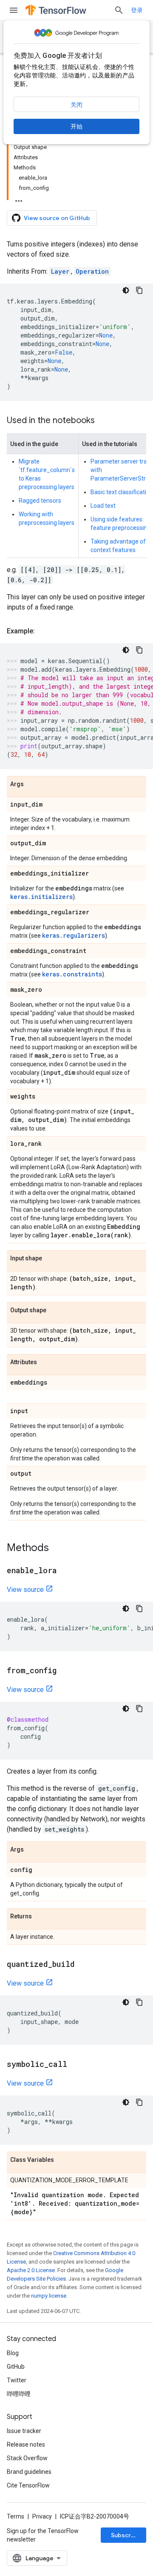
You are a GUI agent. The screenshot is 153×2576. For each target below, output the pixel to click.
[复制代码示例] (139, 290)
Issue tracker (24, 2431)
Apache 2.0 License (31, 2270)
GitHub (16, 2367)
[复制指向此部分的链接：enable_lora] (65, 1571)
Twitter (17, 2380)
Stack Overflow (27, 2458)
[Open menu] (14, 10)
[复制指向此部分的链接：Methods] (57, 1548)
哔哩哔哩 (19, 2394)
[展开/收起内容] (19, 198)
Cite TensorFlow (28, 2485)
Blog (13, 2353)
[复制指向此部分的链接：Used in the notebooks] (103, 421)
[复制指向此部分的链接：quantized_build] (83, 1965)
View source (25, 1590)
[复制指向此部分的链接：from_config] (65, 1671)
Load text (103, 506)
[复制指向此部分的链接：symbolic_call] (76, 2065)
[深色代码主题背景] (126, 290)
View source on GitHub (57, 218)
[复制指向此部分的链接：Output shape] (55, 1311)
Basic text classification (122, 492)
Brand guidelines (29, 2472)
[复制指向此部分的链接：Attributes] (45, 1362)
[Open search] (119, 10)
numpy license (49, 2296)
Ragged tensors (40, 501)
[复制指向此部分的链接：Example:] (43, 631)
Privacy (42, 2516)
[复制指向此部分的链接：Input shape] (51, 1259)
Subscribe (126, 2535)
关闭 (76, 105)
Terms (16, 2516)
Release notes (26, 2444)
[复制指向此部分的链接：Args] (32, 784)
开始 (76, 126)
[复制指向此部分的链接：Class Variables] (62, 2160)
